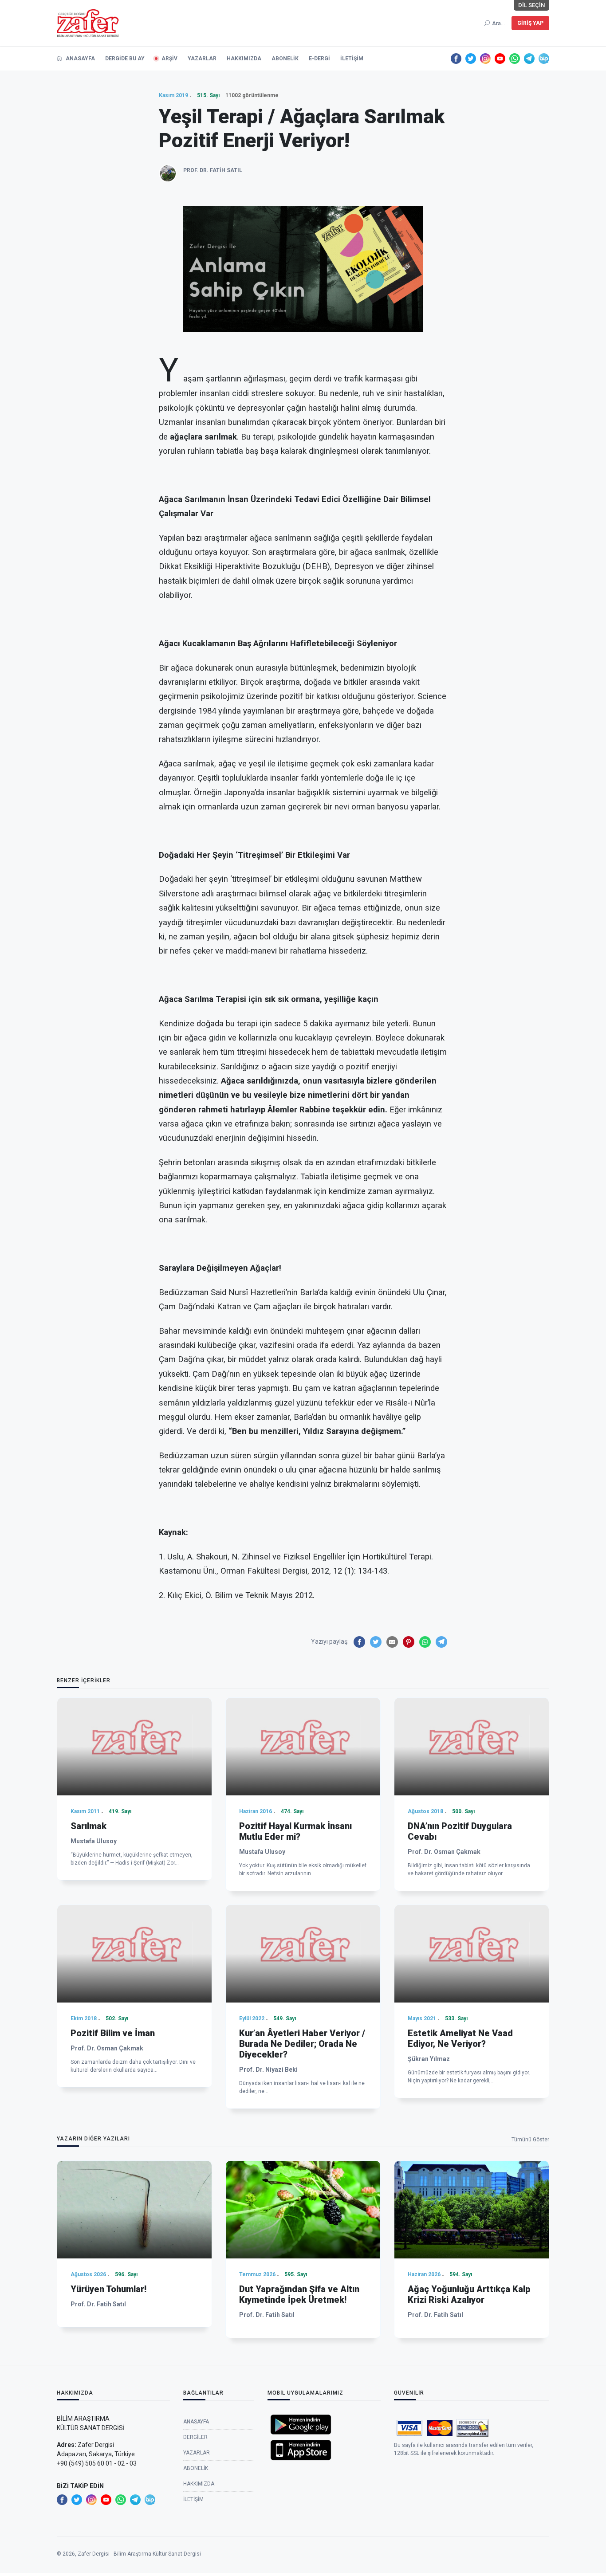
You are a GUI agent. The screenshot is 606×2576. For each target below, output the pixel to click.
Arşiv (169, 59)
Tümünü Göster (530, 2140)
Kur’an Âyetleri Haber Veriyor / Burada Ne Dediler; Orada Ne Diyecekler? (302, 2044)
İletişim (352, 59)
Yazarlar (202, 59)
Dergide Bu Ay (125, 59)
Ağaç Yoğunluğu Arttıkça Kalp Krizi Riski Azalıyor (469, 2294)
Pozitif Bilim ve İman (113, 2033)
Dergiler (195, 2437)
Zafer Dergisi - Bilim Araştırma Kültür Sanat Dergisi (139, 2554)
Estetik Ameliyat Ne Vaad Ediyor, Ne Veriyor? (460, 2038)
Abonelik (285, 59)
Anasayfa (80, 59)
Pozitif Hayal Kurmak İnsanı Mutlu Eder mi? (295, 1831)
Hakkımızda (244, 59)
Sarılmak (89, 1826)
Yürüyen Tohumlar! (108, 2289)
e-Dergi (319, 59)
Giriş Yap (530, 23)
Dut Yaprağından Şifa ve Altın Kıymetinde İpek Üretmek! (299, 2294)
